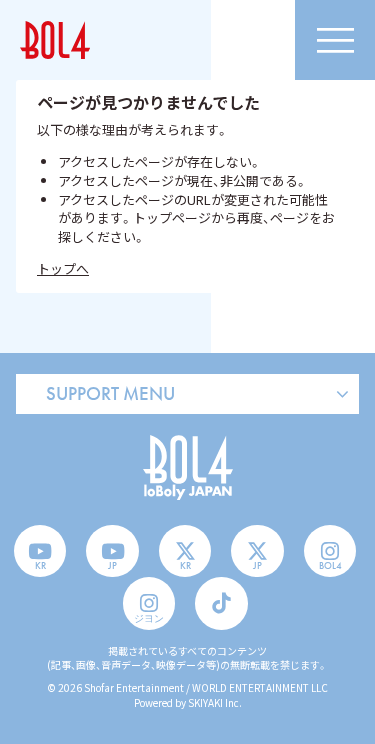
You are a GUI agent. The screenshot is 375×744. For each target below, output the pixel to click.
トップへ (63, 268)
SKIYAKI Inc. (215, 702)
